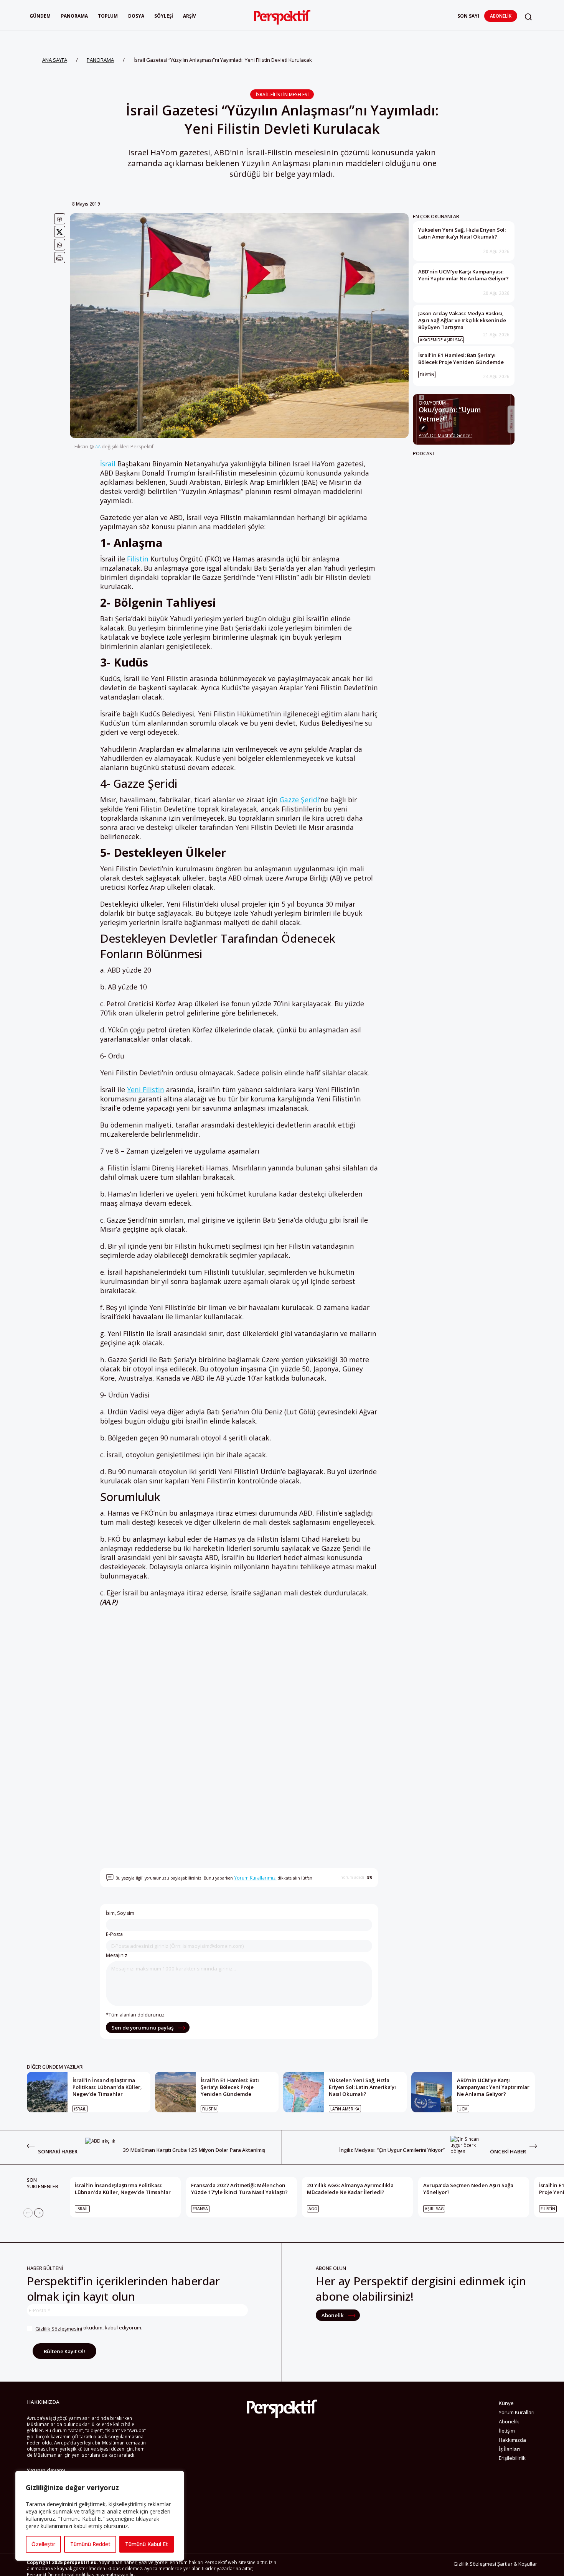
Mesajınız (117, 1955)
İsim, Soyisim (120, 1913)
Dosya (136, 16)
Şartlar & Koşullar (517, 2564)
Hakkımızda (512, 2440)
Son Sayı (468, 16)
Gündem (40, 16)
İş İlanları (509, 2449)
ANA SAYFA (55, 60)
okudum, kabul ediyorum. (89, 2328)
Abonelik (501, 16)
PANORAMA (100, 60)
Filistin (137, 559)
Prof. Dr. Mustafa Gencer (445, 436)
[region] (100, 2516)
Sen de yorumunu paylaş (143, 2028)
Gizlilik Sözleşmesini (59, 2329)
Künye (506, 2403)
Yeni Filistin (146, 1090)
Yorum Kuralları (517, 2412)
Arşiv (190, 16)
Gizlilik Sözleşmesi (475, 2564)
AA (98, 446)
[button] (528, 17)
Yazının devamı (46, 2470)
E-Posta (114, 1934)
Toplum (108, 16)
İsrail (108, 464)
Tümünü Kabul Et (147, 2544)
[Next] (39, 2213)
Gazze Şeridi (298, 800)
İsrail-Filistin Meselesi (282, 94)
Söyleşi (164, 16)
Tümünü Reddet (90, 2544)
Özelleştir (43, 2544)
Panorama (74, 16)
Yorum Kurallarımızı (255, 1878)
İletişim (507, 2431)
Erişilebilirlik (512, 2458)
